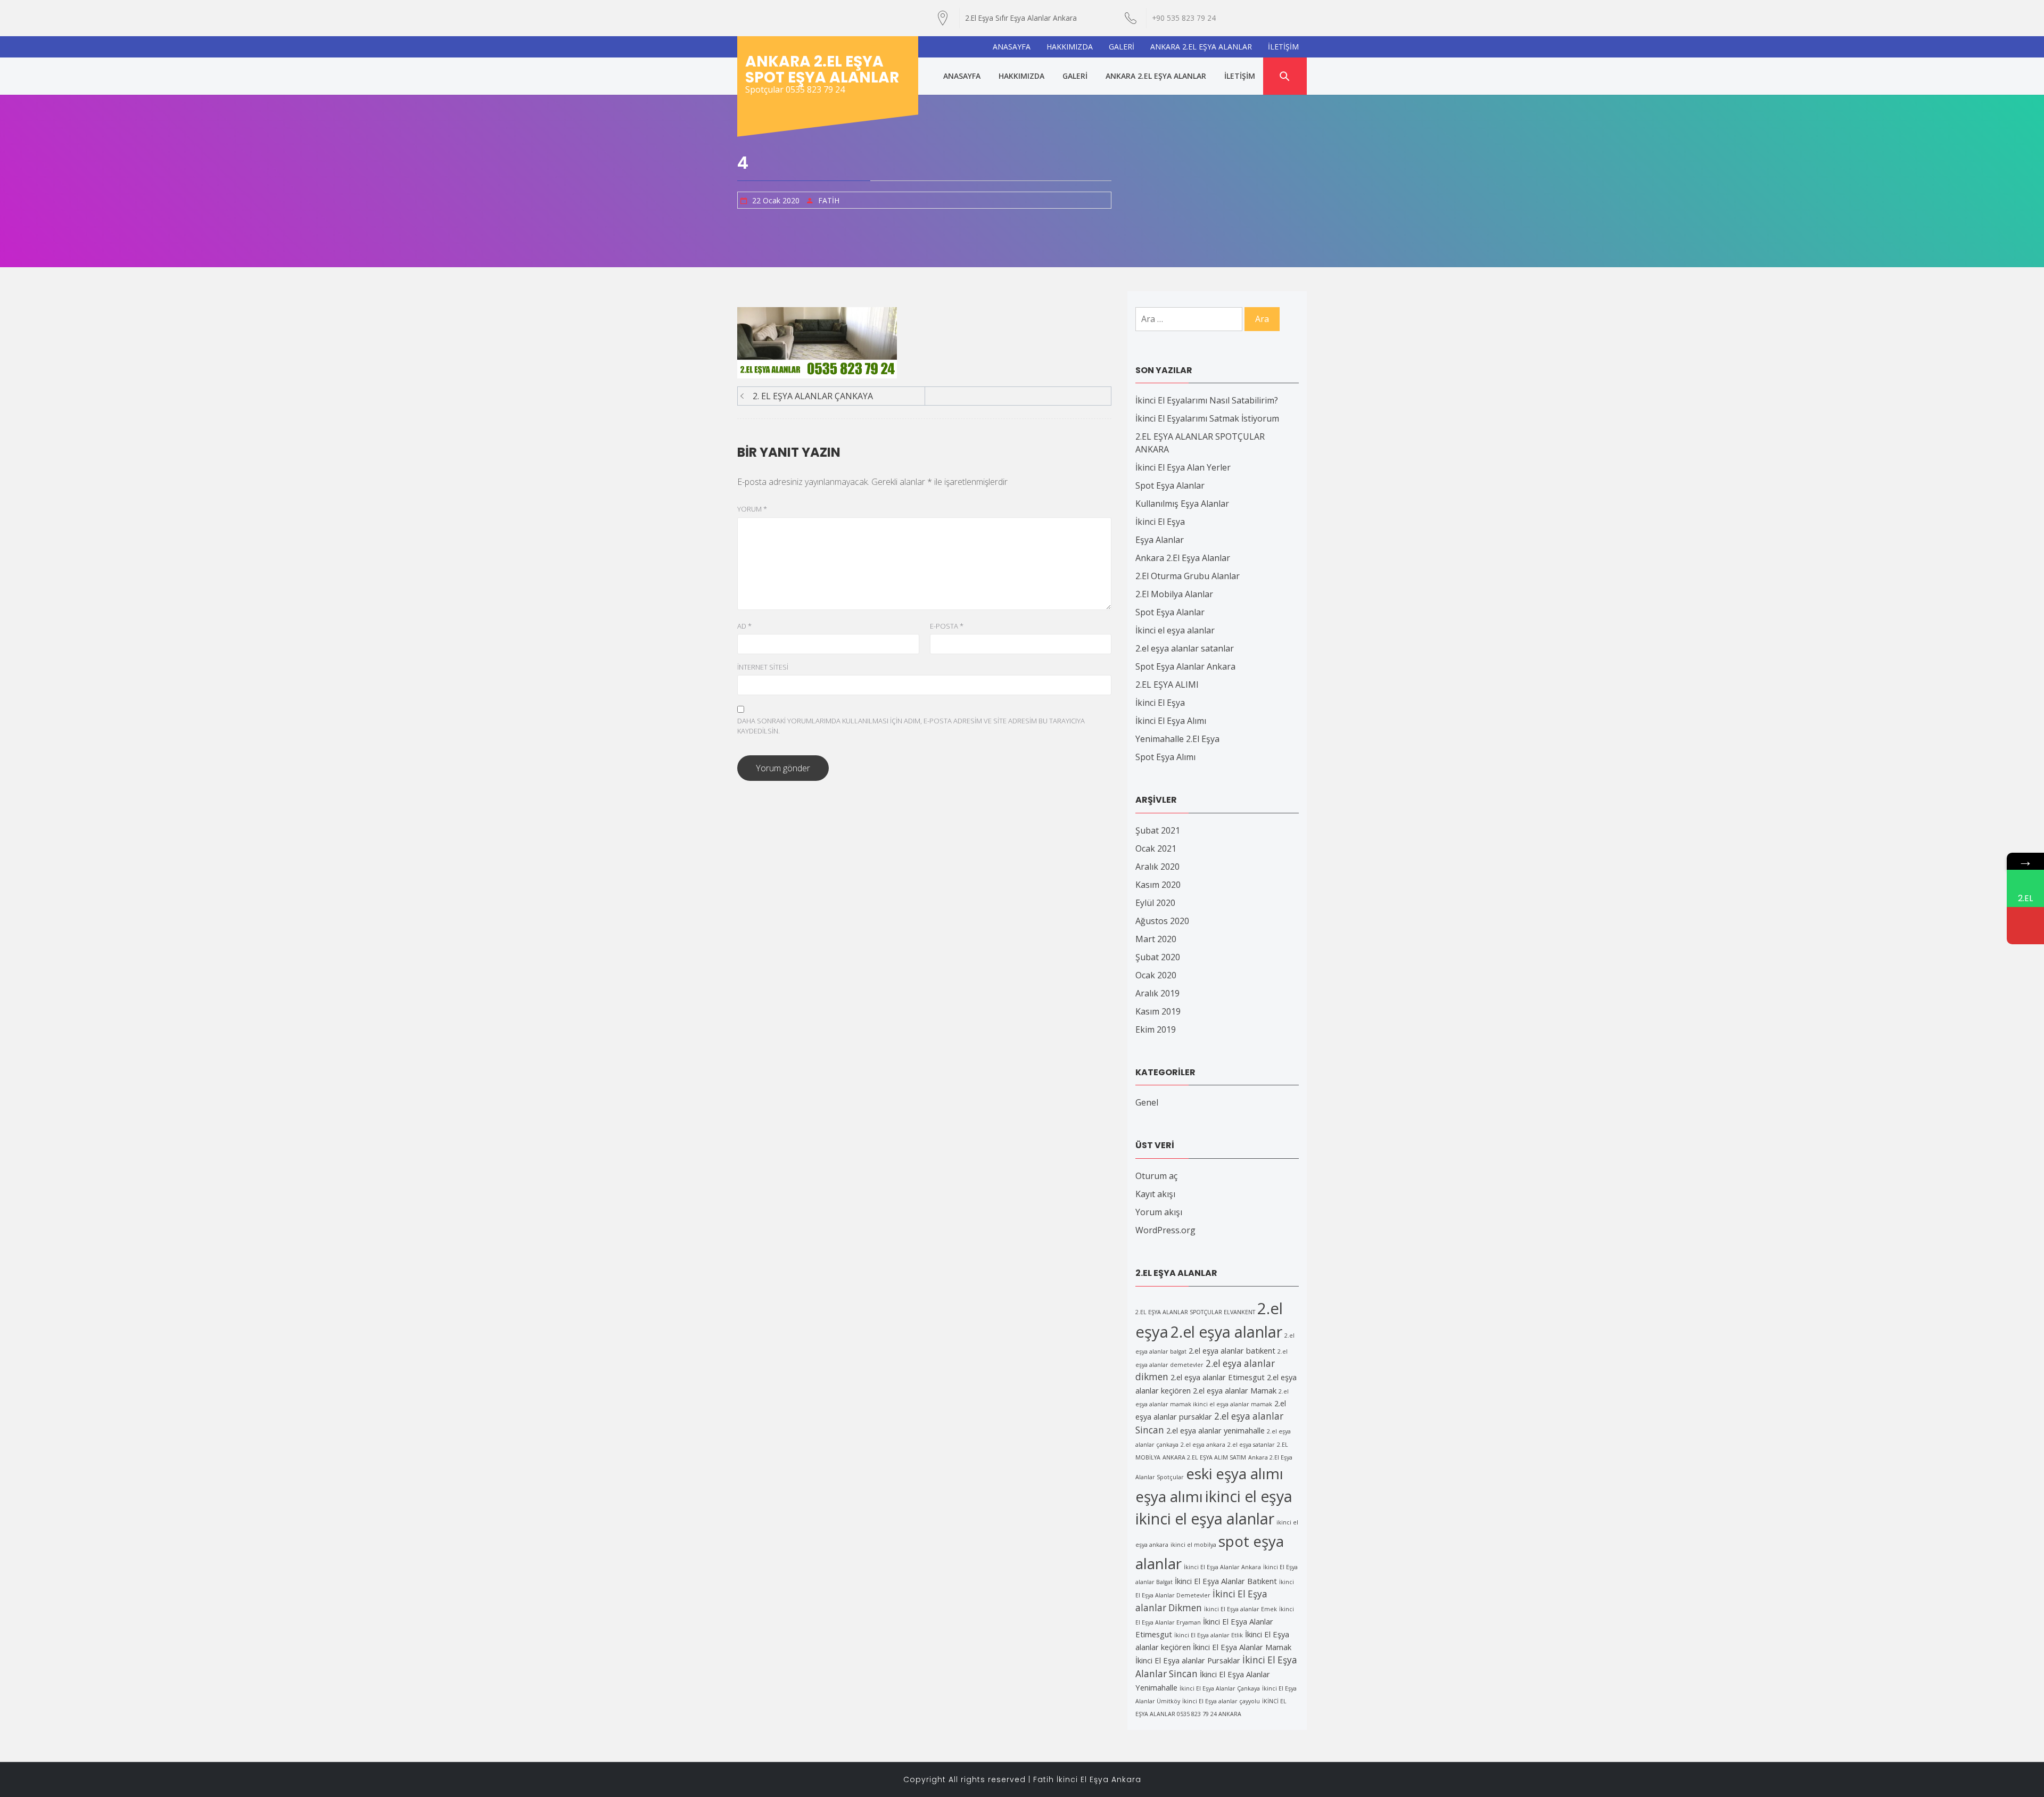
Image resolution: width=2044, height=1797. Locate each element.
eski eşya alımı (1235, 1473)
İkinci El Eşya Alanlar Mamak (1242, 1647)
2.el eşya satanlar (1251, 1445)
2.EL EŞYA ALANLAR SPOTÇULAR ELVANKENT (1195, 1312)
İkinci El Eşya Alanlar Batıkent (1226, 1581)
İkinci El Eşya (1160, 522)
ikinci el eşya (1249, 1496)
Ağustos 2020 (1162, 921)
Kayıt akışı (1155, 1194)
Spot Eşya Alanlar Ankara (1185, 666)
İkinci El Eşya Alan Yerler (1183, 467)
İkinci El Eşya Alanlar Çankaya (1220, 1688)
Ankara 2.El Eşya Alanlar (1183, 558)
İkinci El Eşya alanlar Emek (1241, 1609)
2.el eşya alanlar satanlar (1185, 648)
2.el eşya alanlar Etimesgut (1218, 1377)
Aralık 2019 (1157, 993)
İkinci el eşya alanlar (1175, 630)
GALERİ (1122, 47)
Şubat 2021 (1158, 830)
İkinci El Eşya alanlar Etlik (1209, 1635)
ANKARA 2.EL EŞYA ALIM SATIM (1204, 1457)
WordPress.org (1165, 1230)
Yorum (752, 509)
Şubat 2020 (1158, 957)
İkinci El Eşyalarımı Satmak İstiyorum (1207, 418)
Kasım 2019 (1158, 1011)
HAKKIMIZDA (1070, 47)
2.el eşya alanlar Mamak (1235, 1390)
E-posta (947, 626)
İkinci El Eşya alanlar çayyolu (1221, 1701)
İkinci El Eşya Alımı (1171, 721)
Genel (1147, 1102)
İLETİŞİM (1283, 47)
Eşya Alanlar (1160, 540)
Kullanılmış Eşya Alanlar (1182, 504)
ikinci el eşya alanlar (1205, 1519)
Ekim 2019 (1156, 1029)
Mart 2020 (1156, 939)
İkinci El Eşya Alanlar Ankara (1222, 1567)
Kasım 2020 (1158, 885)
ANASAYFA (1012, 47)
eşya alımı (1169, 1496)
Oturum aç (1156, 1176)
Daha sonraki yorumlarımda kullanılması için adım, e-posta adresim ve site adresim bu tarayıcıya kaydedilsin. (911, 726)
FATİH (829, 200)
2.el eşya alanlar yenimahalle (1215, 1430)
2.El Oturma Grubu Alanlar (1188, 576)
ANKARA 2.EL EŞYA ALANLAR (1201, 47)
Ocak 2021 (1156, 848)
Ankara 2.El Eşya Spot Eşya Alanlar (822, 69)
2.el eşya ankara (1203, 1445)
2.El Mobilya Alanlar (1174, 594)
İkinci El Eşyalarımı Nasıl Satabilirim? (1207, 400)
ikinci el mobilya (1193, 1545)
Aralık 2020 (1157, 867)
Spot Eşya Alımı (1165, 757)
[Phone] (2025, 926)
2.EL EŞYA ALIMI (1167, 685)
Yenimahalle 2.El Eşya (1177, 739)
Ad (744, 626)
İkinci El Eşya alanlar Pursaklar (1188, 1660)
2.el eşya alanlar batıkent (1232, 1350)
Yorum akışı (1159, 1212)
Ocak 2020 (1156, 975)
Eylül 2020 (1155, 903)
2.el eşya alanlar (1226, 1332)
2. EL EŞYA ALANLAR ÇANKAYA (813, 396)
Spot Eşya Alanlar (1170, 485)
